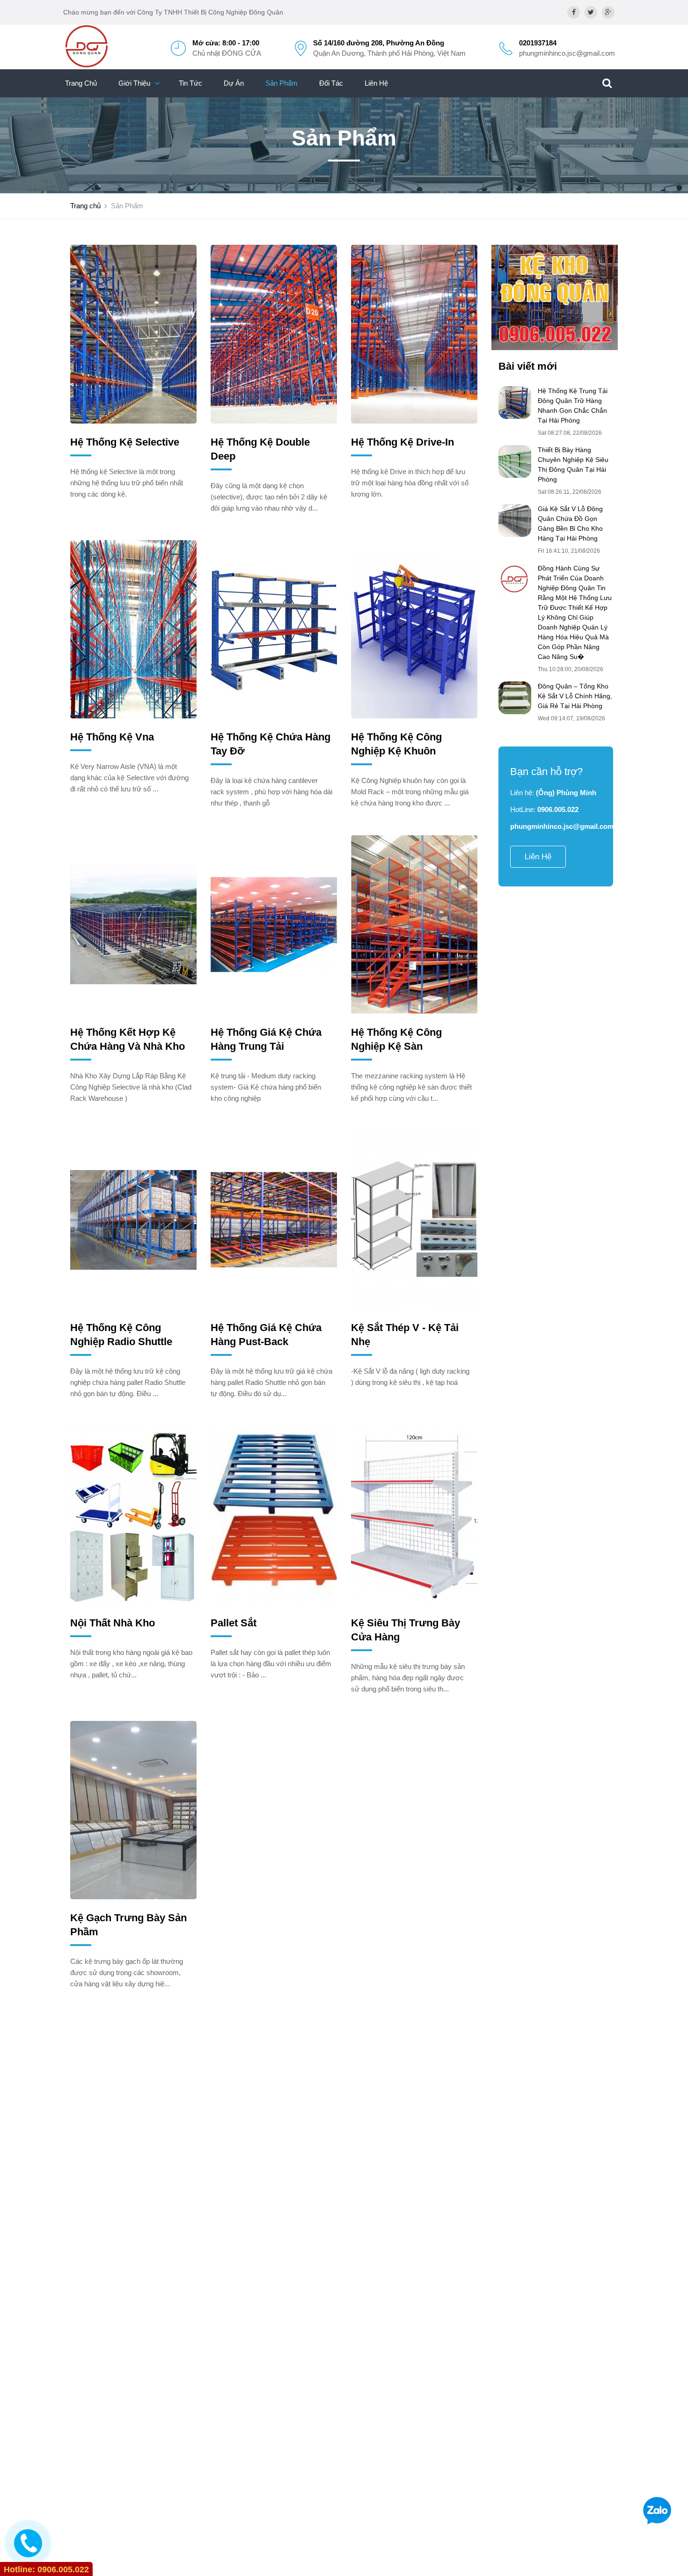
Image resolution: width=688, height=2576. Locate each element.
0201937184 (538, 43)
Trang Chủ (81, 83)
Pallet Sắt (234, 1623)
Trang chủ (85, 206)
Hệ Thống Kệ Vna (112, 737)
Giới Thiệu (134, 83)
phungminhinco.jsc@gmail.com (567, 53)
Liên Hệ (376, 83)
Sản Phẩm (282, 83)
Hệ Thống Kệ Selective (125, 442)
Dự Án (234, 83)
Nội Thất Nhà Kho (113, 1623)
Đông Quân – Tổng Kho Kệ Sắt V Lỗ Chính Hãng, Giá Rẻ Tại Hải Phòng (575, 696)
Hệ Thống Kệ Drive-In (403, 442)
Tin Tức (190, 83)
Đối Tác (331, 83)
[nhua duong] (555, 297)
